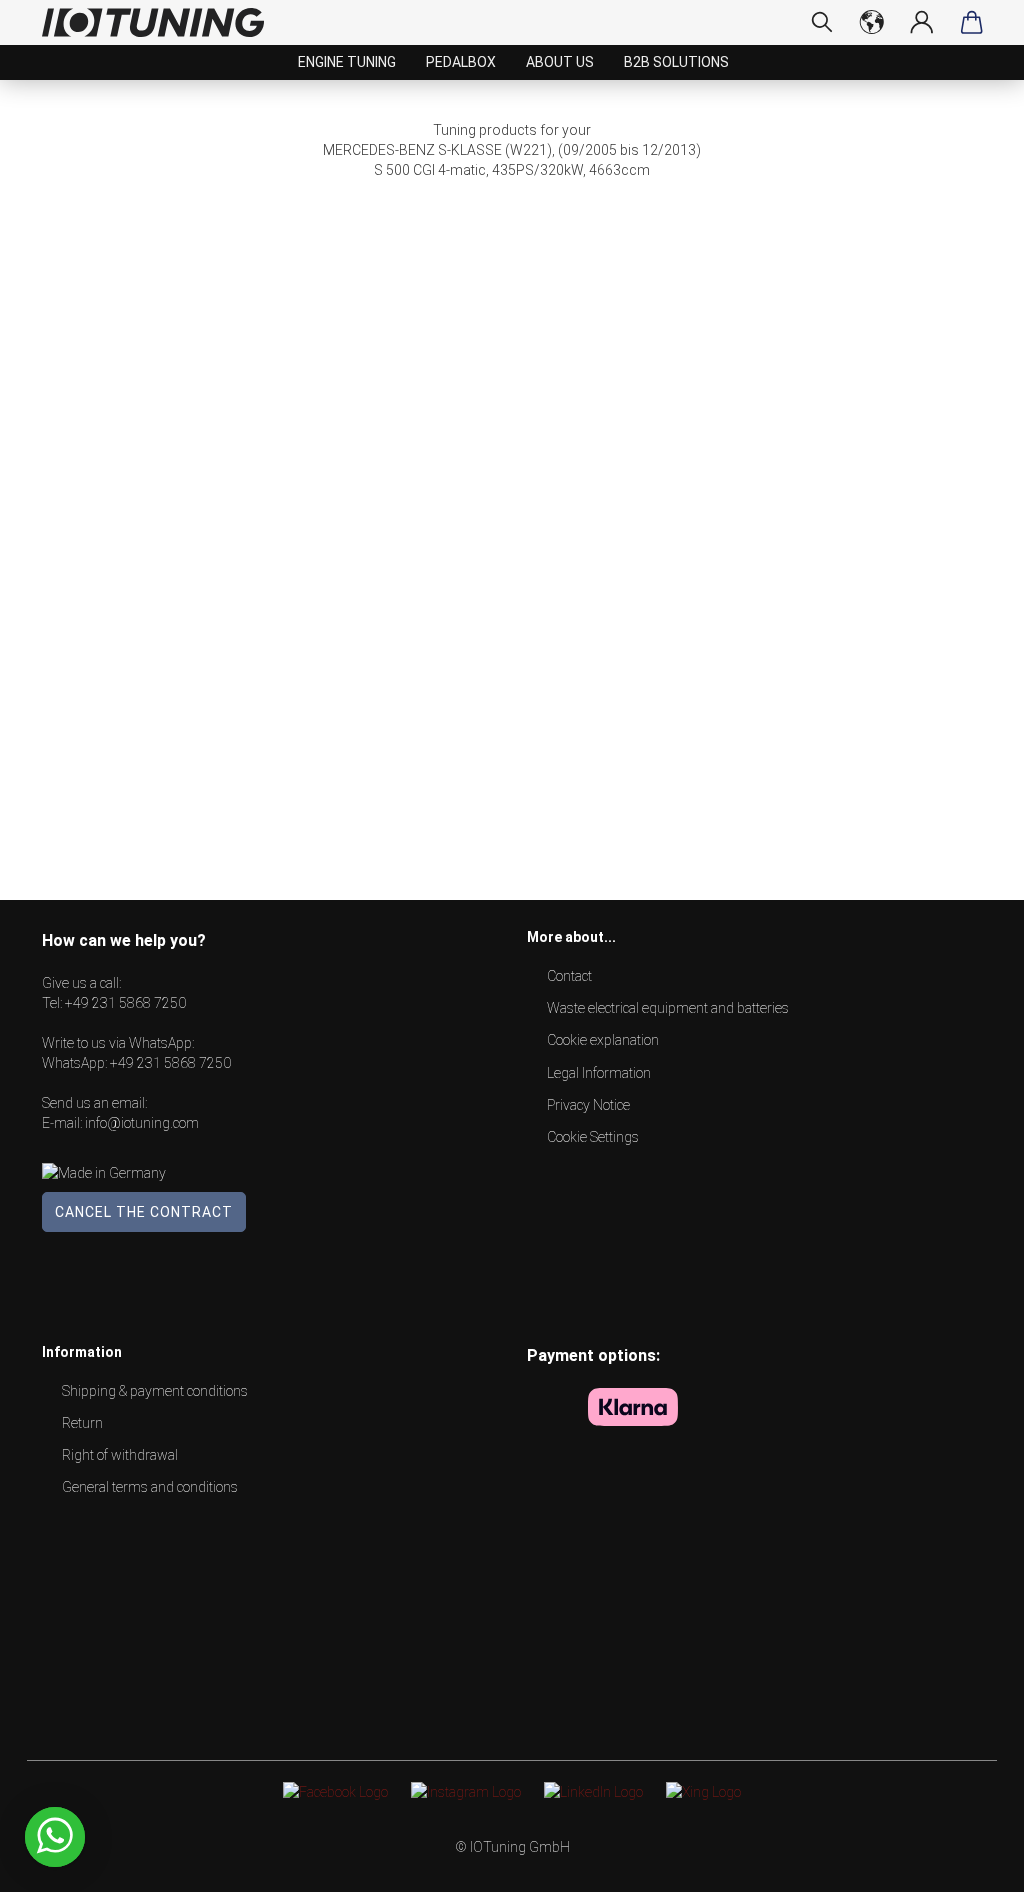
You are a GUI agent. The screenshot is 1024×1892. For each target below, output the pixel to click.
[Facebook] (335, 1791)
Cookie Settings (593, 1137)
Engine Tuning (347, 62)
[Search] (822, 22)
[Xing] (703, 1791)
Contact (569, 976)
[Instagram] (466, 1791)
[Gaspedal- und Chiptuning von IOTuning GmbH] (160, 22)
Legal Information (599, 1073)
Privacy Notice (588, 1105)
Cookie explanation (603, 1040)
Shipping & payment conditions (155, 1391)
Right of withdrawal (120, 1455)
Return (82, 1423)
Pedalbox (461, 62)
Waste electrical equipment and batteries (668, 1008)
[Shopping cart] (972, 22)
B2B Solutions (676, 62)
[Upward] (969, 1862)
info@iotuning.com (142, 1123)
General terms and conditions (150, 1487)
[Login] (922, 22)
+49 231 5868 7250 (125, 1003)
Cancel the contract (144, 1212)
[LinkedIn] (593, 1791)
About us (560, 62)
